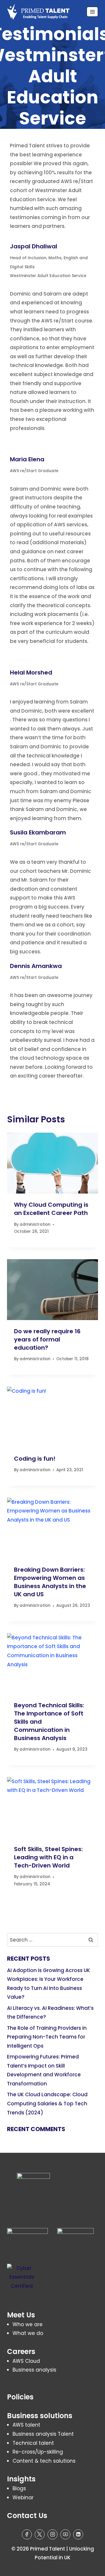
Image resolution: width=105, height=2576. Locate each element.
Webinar (23, 2498)
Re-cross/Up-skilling (38, 2452)
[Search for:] (52, 1940)
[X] (40, 2534)
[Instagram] (52, 2534)
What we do (28, 2333)
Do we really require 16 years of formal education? (47, 1339)
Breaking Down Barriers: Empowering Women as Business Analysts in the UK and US (50, 1582)
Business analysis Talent (43, 2434)
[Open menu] (92, 12)
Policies (20, 2397)
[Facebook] (27, 2534)
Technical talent (33, 2443)
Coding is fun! (35, 1459)
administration (35, 1224)
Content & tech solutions (44, 2461)
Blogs (19, 2488)
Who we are (28, 2324)
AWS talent (26, 2425)
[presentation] (52, 1163)
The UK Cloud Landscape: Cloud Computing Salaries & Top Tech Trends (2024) (47, 2103)
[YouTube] (65, 2534)
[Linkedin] (78, 2534)
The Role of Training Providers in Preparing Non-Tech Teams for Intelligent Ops (47, 2037)
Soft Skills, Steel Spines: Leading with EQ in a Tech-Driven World (48, 1857)
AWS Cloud (26, 2361)
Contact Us (27, 2516)
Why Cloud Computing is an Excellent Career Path (51, 1209)
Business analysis (34, 2370)
